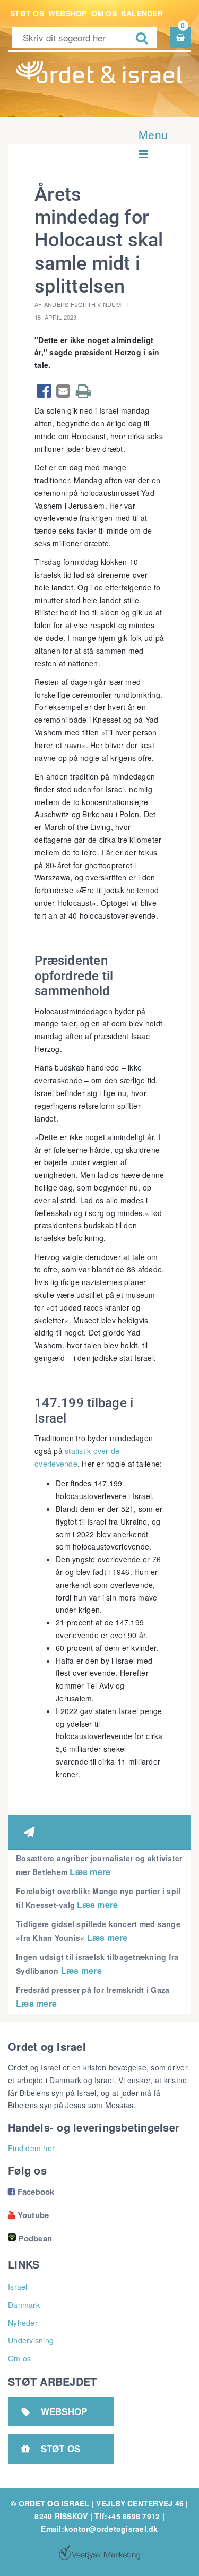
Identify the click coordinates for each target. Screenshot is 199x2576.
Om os (104, 13)
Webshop (68, 13)
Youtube (28, 2215)
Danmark (24, 2305)
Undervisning (31, 2340)
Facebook (31, 2192)
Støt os (27, 13)
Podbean (35, 2238)
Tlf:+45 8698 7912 (127, 2516)
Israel (18, 2287)
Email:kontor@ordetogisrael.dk (99, 2529)
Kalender (142, 13)
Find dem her (31, 2148)
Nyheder (23, 2323)
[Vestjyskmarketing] (99, 2553)
